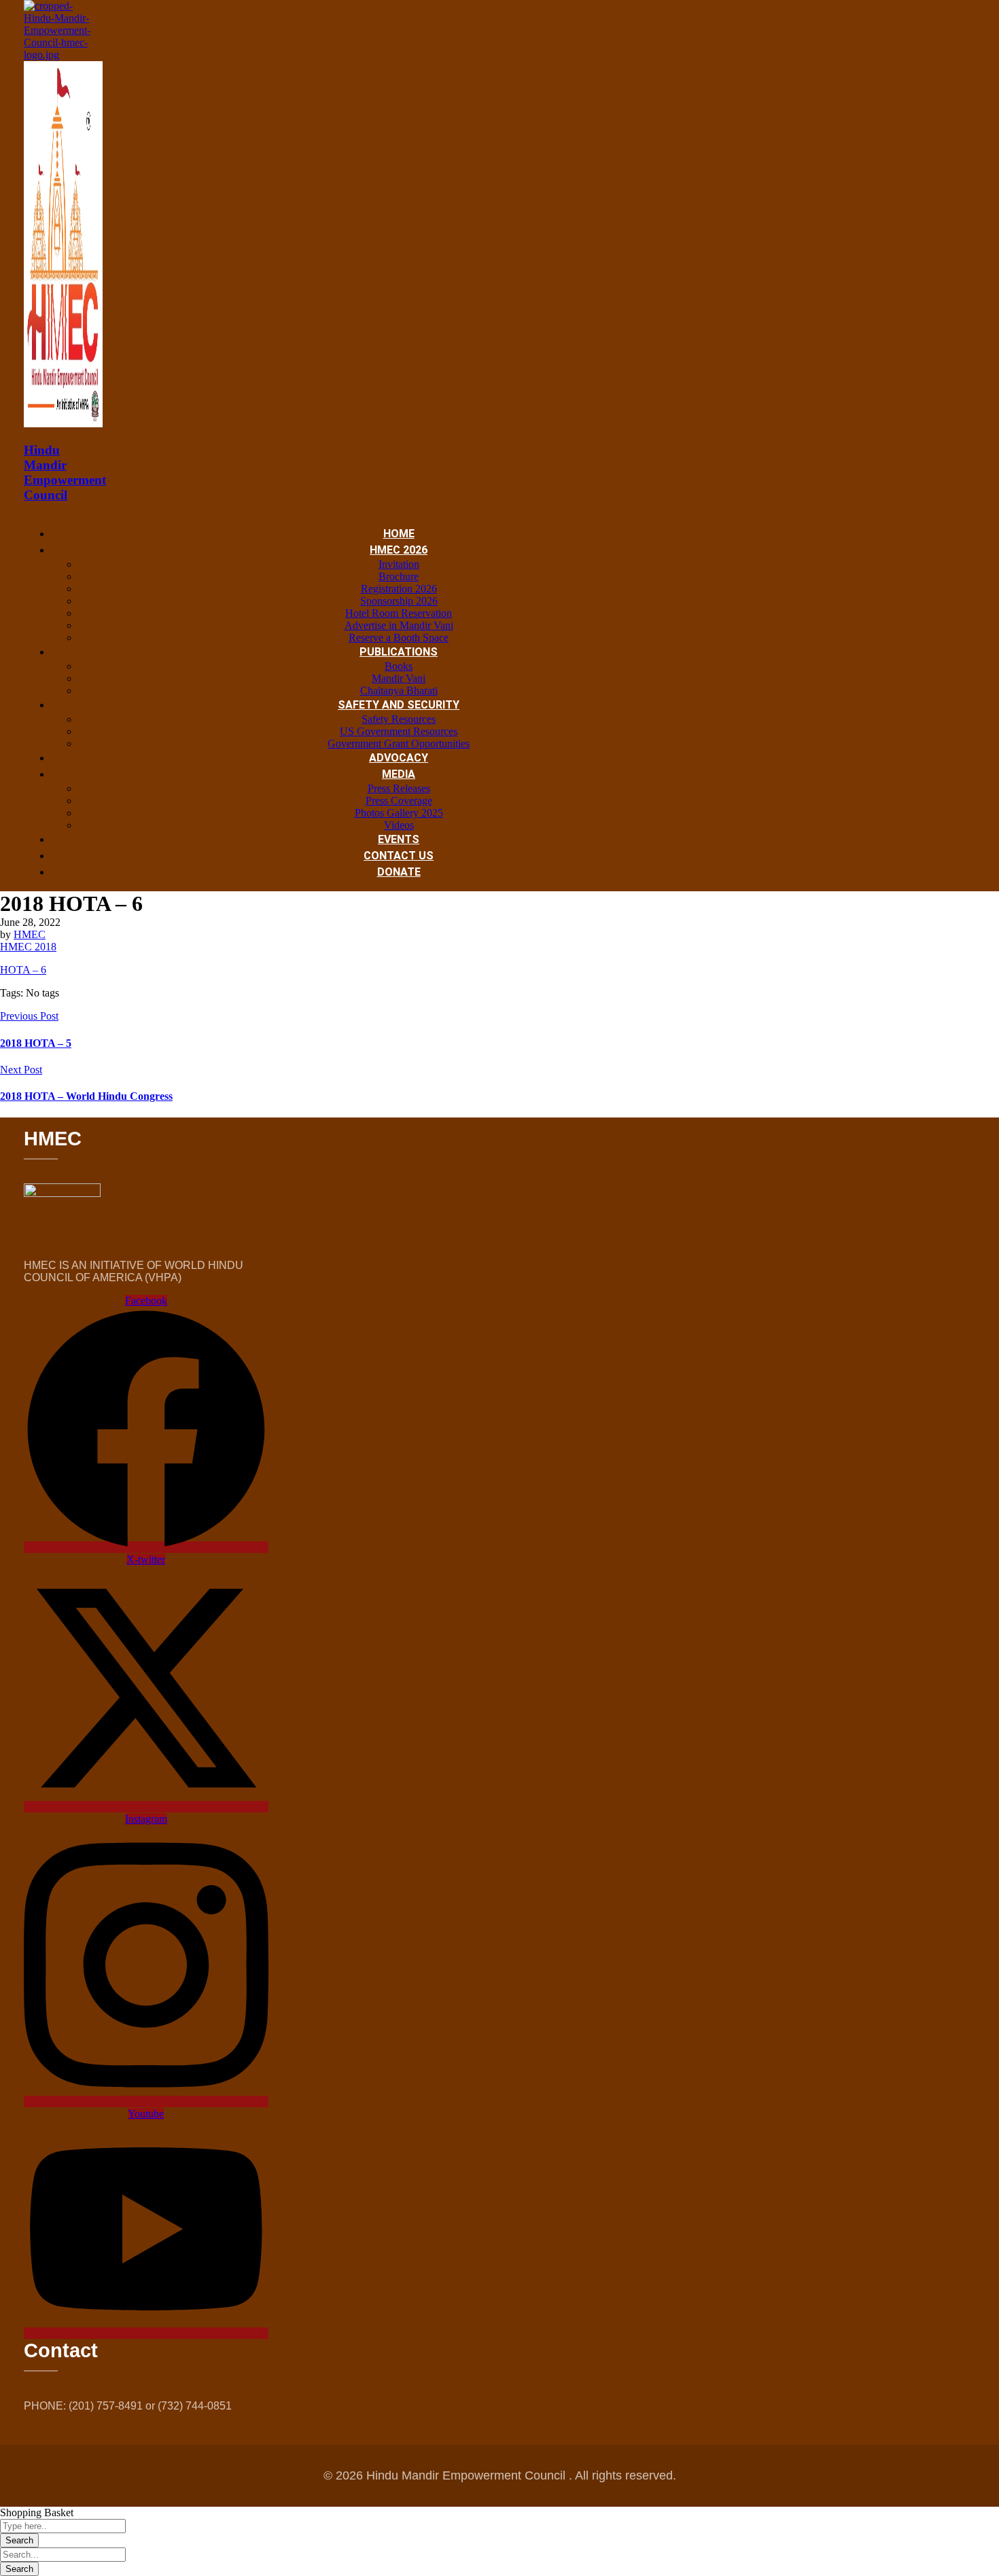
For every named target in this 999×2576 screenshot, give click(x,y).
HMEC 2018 (28, 947)
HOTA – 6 (23, 970)
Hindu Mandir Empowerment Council (65, 472)
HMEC (30, 934)
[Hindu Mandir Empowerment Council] (63, 55)
